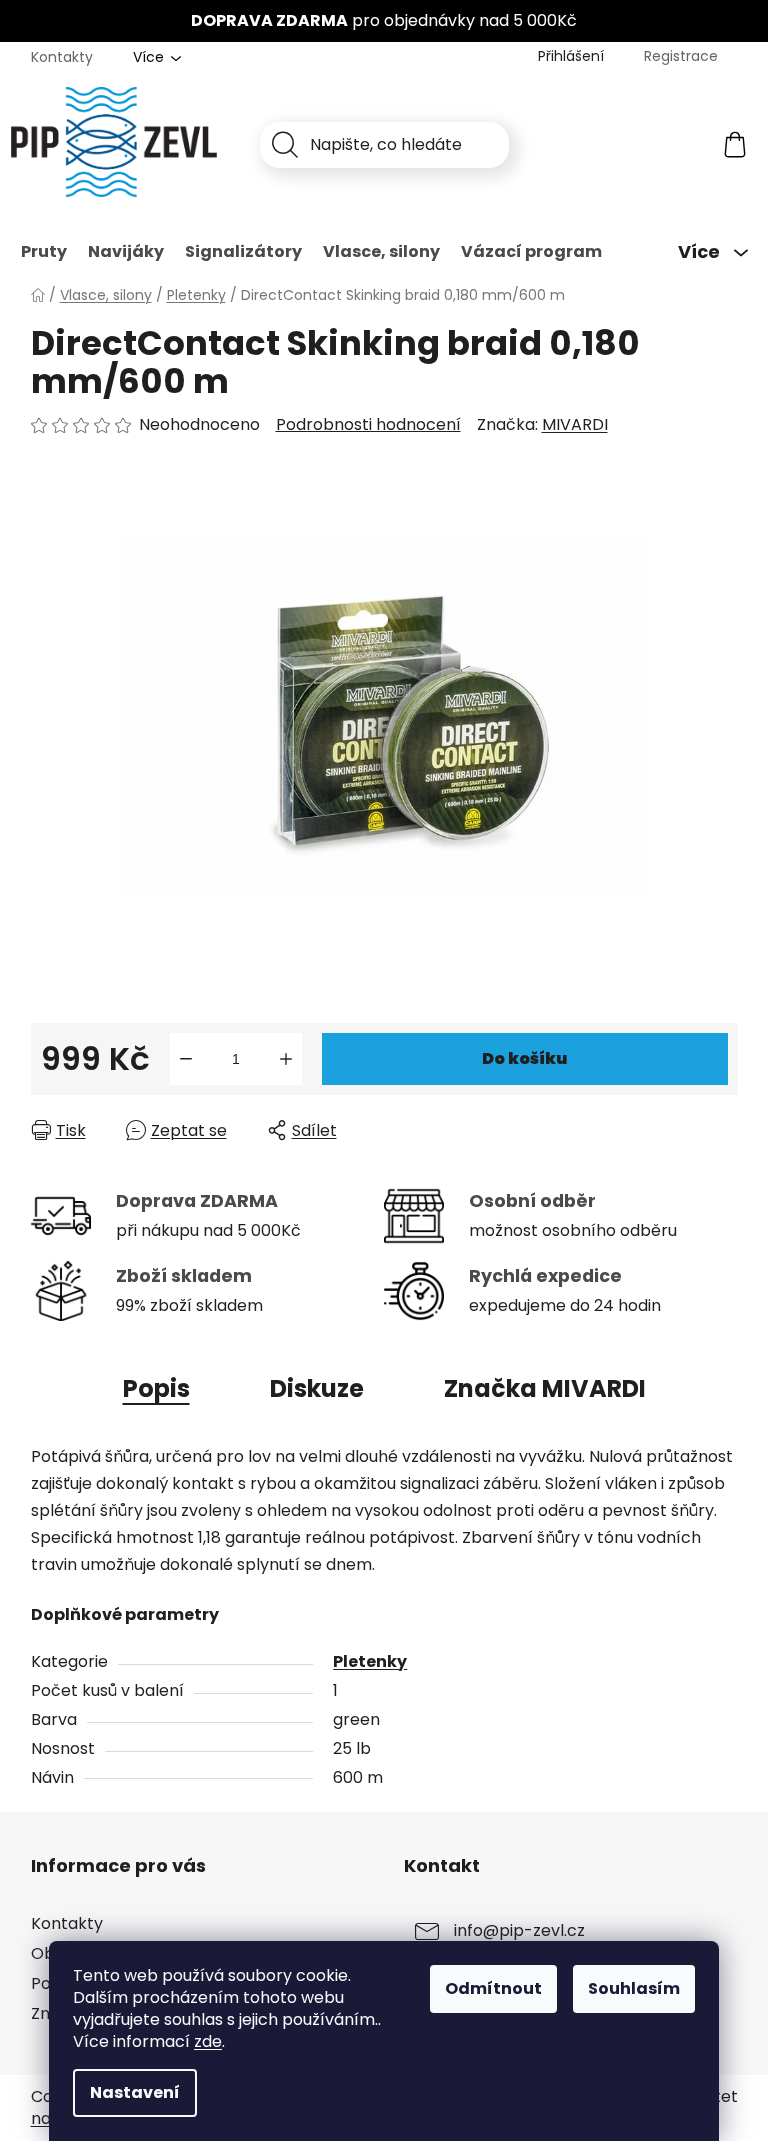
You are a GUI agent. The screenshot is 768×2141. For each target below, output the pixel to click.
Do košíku (524, 1058)
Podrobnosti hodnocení (368, 425)
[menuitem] (44, 252)
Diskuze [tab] (317, 1388)
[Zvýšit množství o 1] (286, 1059)
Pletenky (370, 1661)
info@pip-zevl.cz (519, 1930)
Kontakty (62, 57)
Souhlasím (634, 1988)
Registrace (681, 56)
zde (208, 2041)
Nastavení (135, 2092)
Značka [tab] (545, 1388)
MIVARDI (575, 424)
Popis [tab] (156, 1388)
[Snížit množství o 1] (186, 1059)
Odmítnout (493, 1988)
